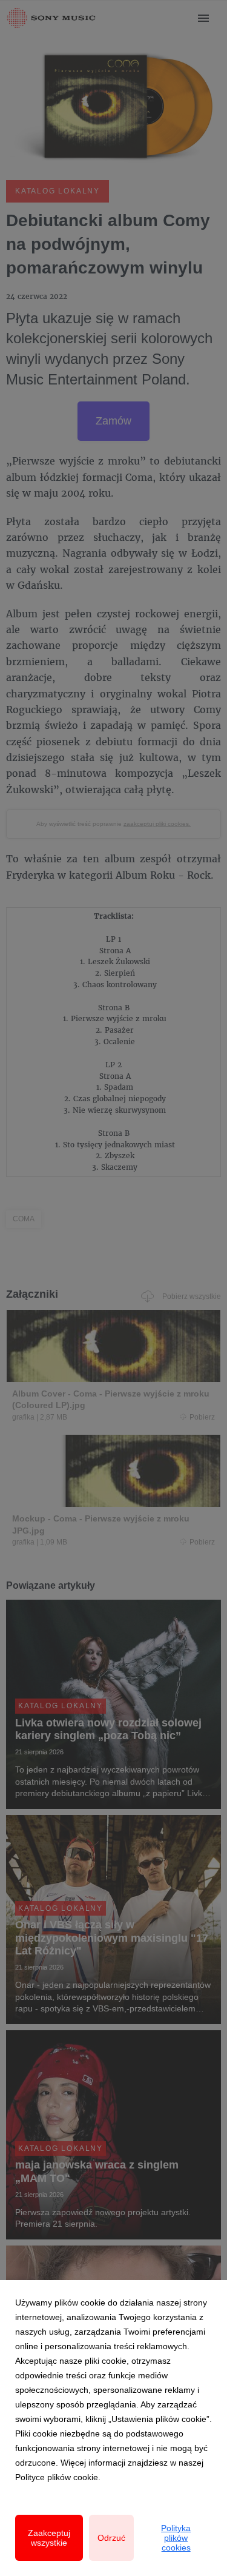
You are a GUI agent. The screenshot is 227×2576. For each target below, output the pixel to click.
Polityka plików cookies (176, 2538)
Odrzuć (111, 2538)
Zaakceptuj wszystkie (49, 2538)
